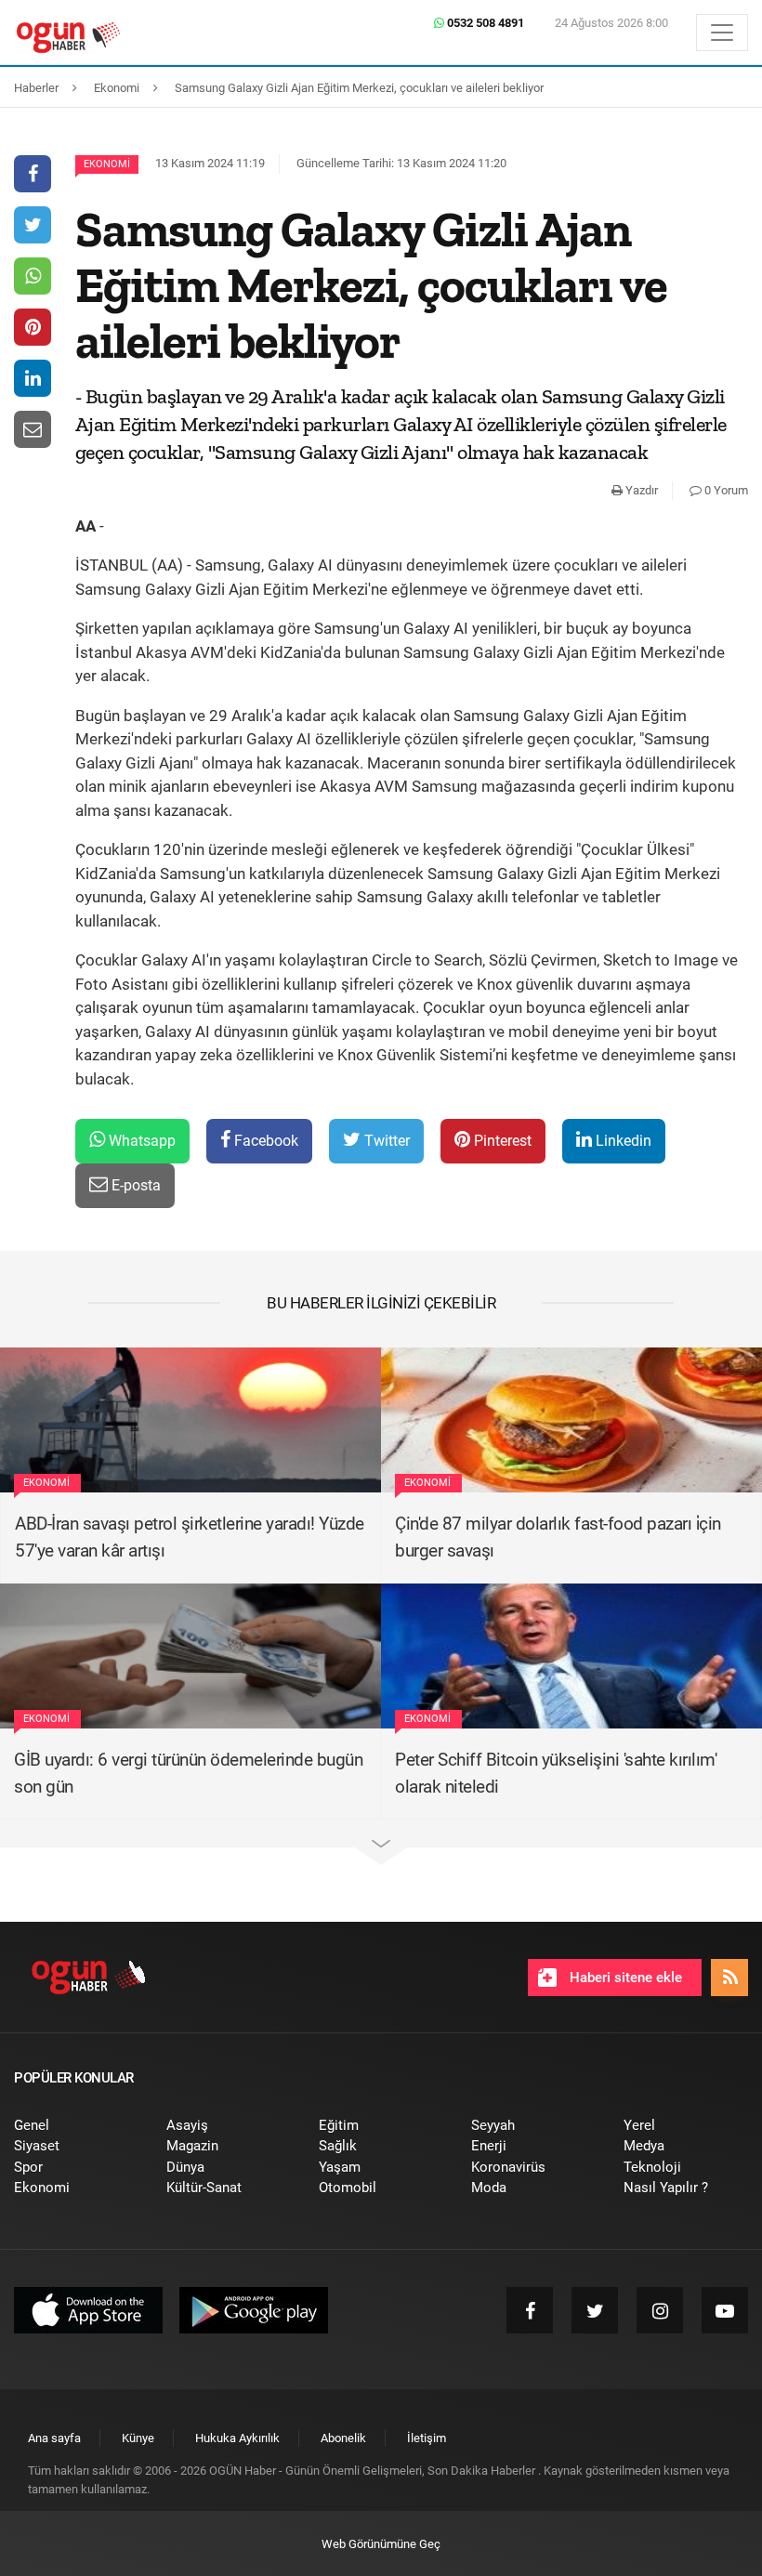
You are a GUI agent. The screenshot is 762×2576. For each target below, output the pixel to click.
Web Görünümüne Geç (381, 2544)
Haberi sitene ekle (624, 1978)
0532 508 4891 (484, 23)
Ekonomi (107, 164)
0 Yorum (725, 490)
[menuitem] (76, 2126)
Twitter (385, 1141)
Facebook (264, 1141)
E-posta (134, 1185)
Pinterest (501, 1141)
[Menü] (722, 33)
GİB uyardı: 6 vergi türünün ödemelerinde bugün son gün (188, 1773)
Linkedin (622, 1141)
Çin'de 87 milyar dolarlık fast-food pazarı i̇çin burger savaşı (558, 1537)
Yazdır (640, 490)
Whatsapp (140, 1141)
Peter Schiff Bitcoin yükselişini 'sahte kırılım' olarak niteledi (556, 1773)
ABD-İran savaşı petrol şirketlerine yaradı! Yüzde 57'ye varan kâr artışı (190, 1537)
